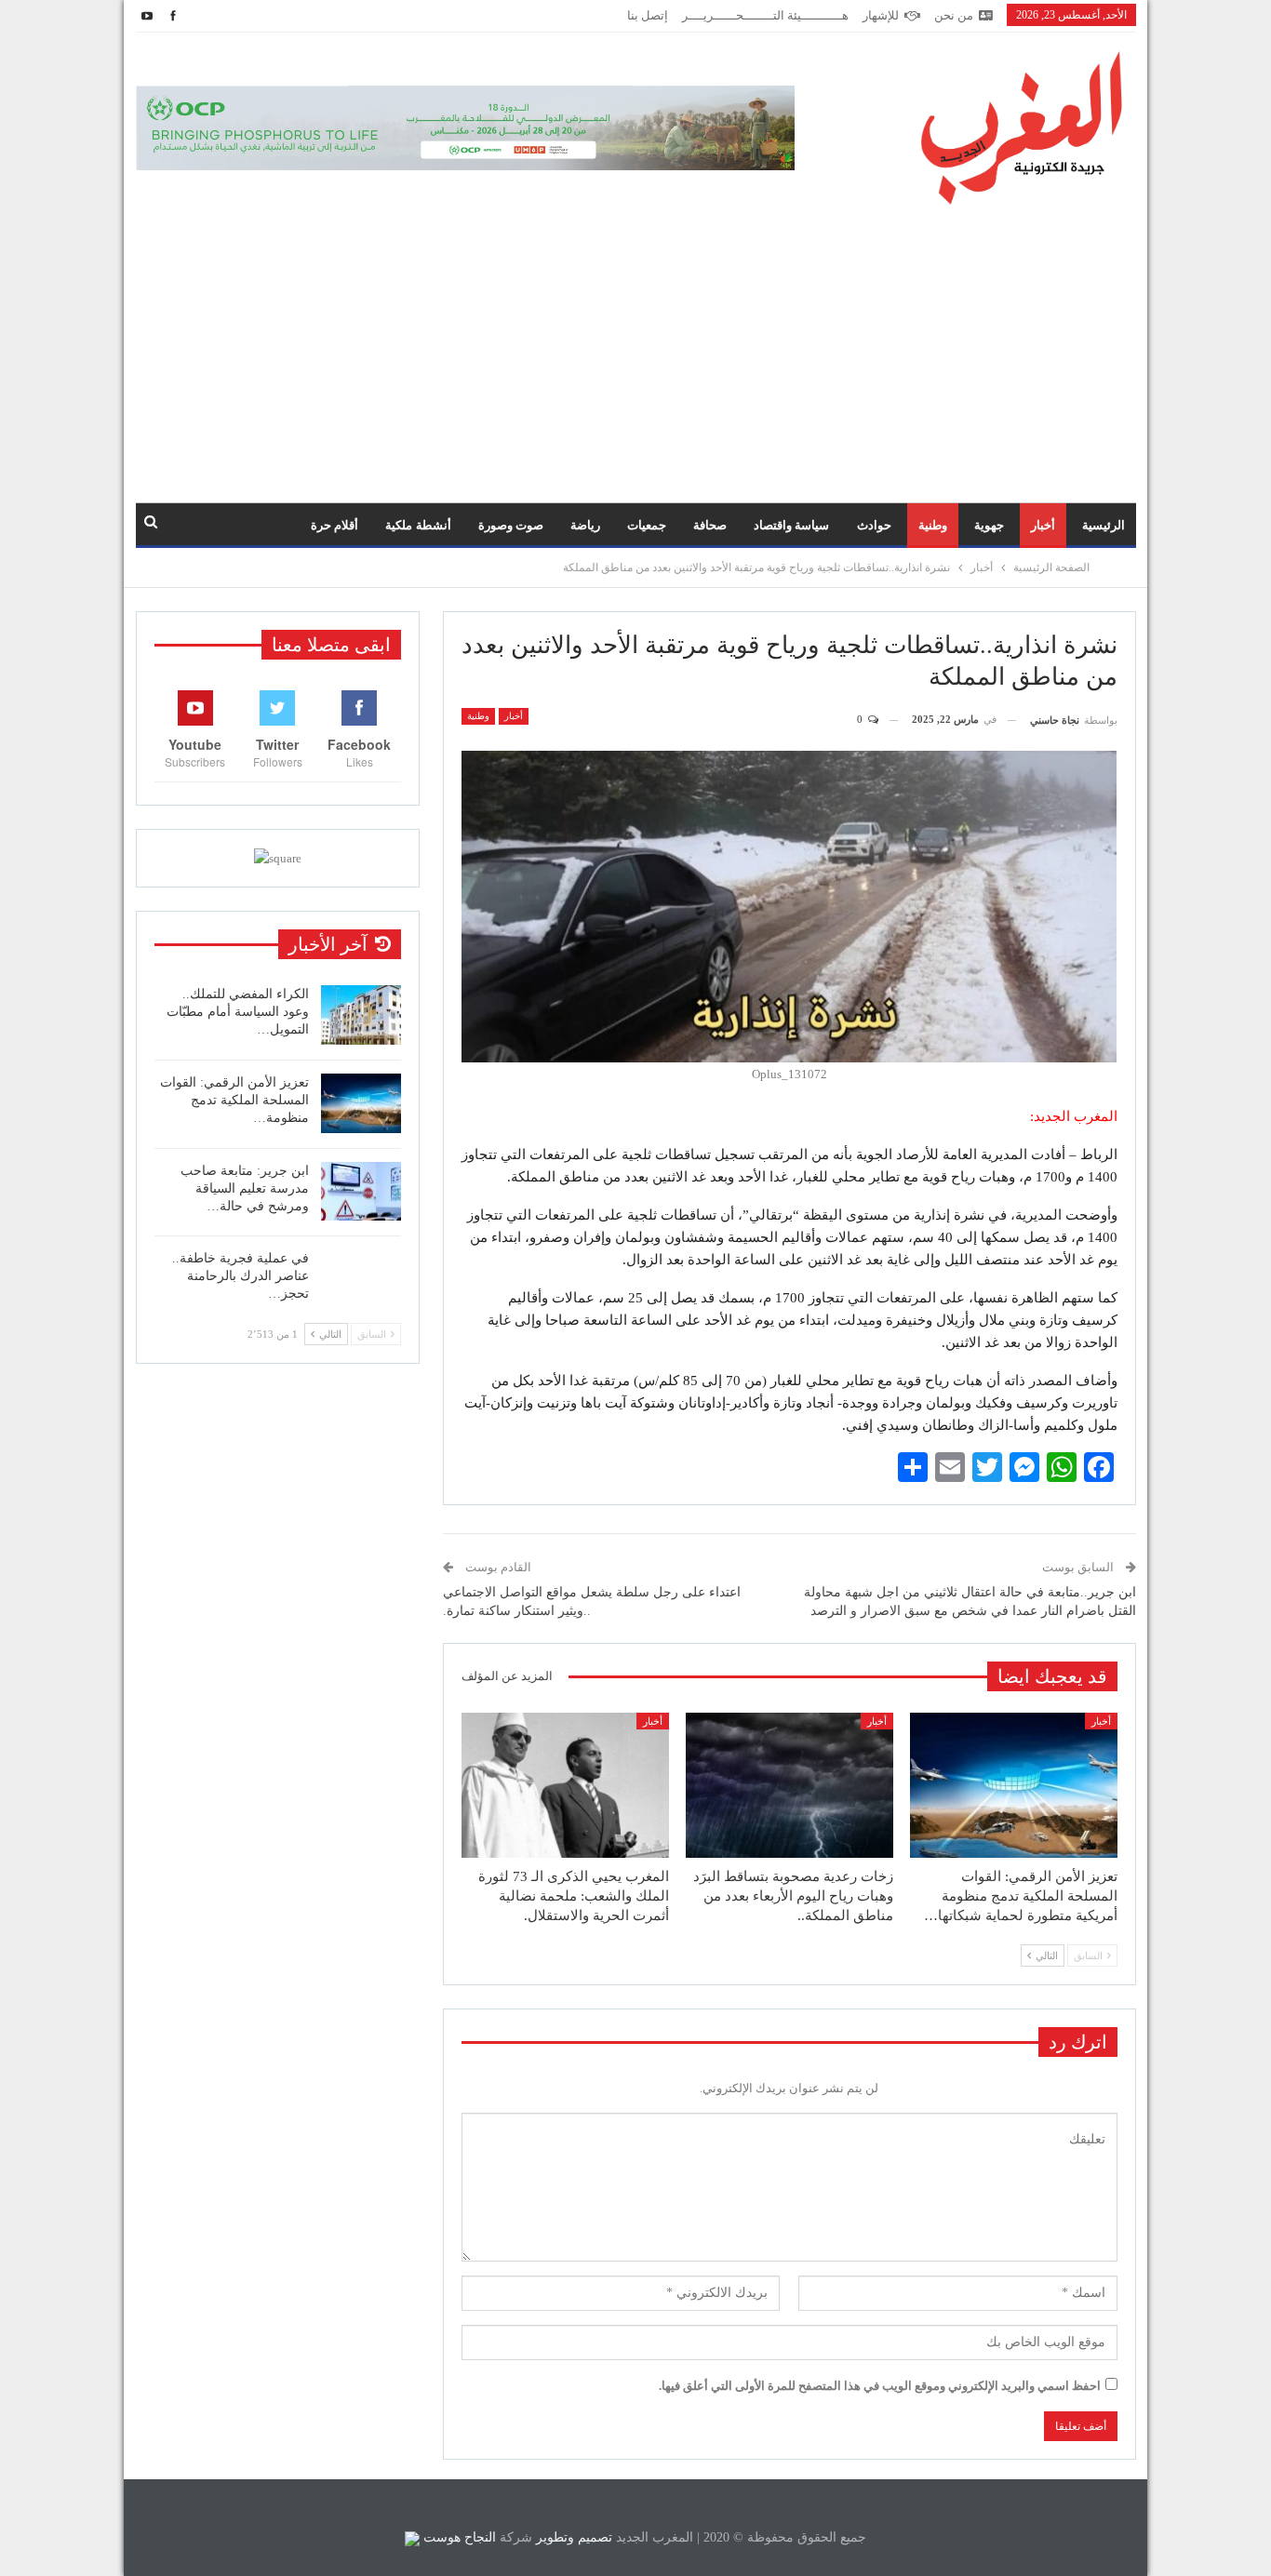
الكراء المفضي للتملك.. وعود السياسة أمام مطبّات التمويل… (238, 1012)
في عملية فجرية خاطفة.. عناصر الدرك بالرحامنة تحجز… (241, 1276)
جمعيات (647, 525)
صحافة (710, 525)
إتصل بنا (648, 15)
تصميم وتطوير (574, 2537)
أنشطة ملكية (418, 525)
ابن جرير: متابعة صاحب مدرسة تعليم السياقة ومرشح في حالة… (245, 1188)
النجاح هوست (458, 2537)
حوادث (874, 525)
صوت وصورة (511, 525)
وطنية (933, 525)
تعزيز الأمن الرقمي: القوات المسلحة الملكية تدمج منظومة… (234, 1100)
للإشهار (881, 15)
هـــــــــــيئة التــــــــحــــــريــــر (765, 15)
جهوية (989, 525)
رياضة (585, 525)
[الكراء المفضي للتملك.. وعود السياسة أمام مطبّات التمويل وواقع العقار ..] (361, 1015)
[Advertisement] (635, 344)
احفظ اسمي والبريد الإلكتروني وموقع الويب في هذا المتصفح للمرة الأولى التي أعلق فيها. (880, 2386)
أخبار (1043, 525)
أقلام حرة (334, 525)
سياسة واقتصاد (791, 525)
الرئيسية (1104, 525)
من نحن (954, 15)
